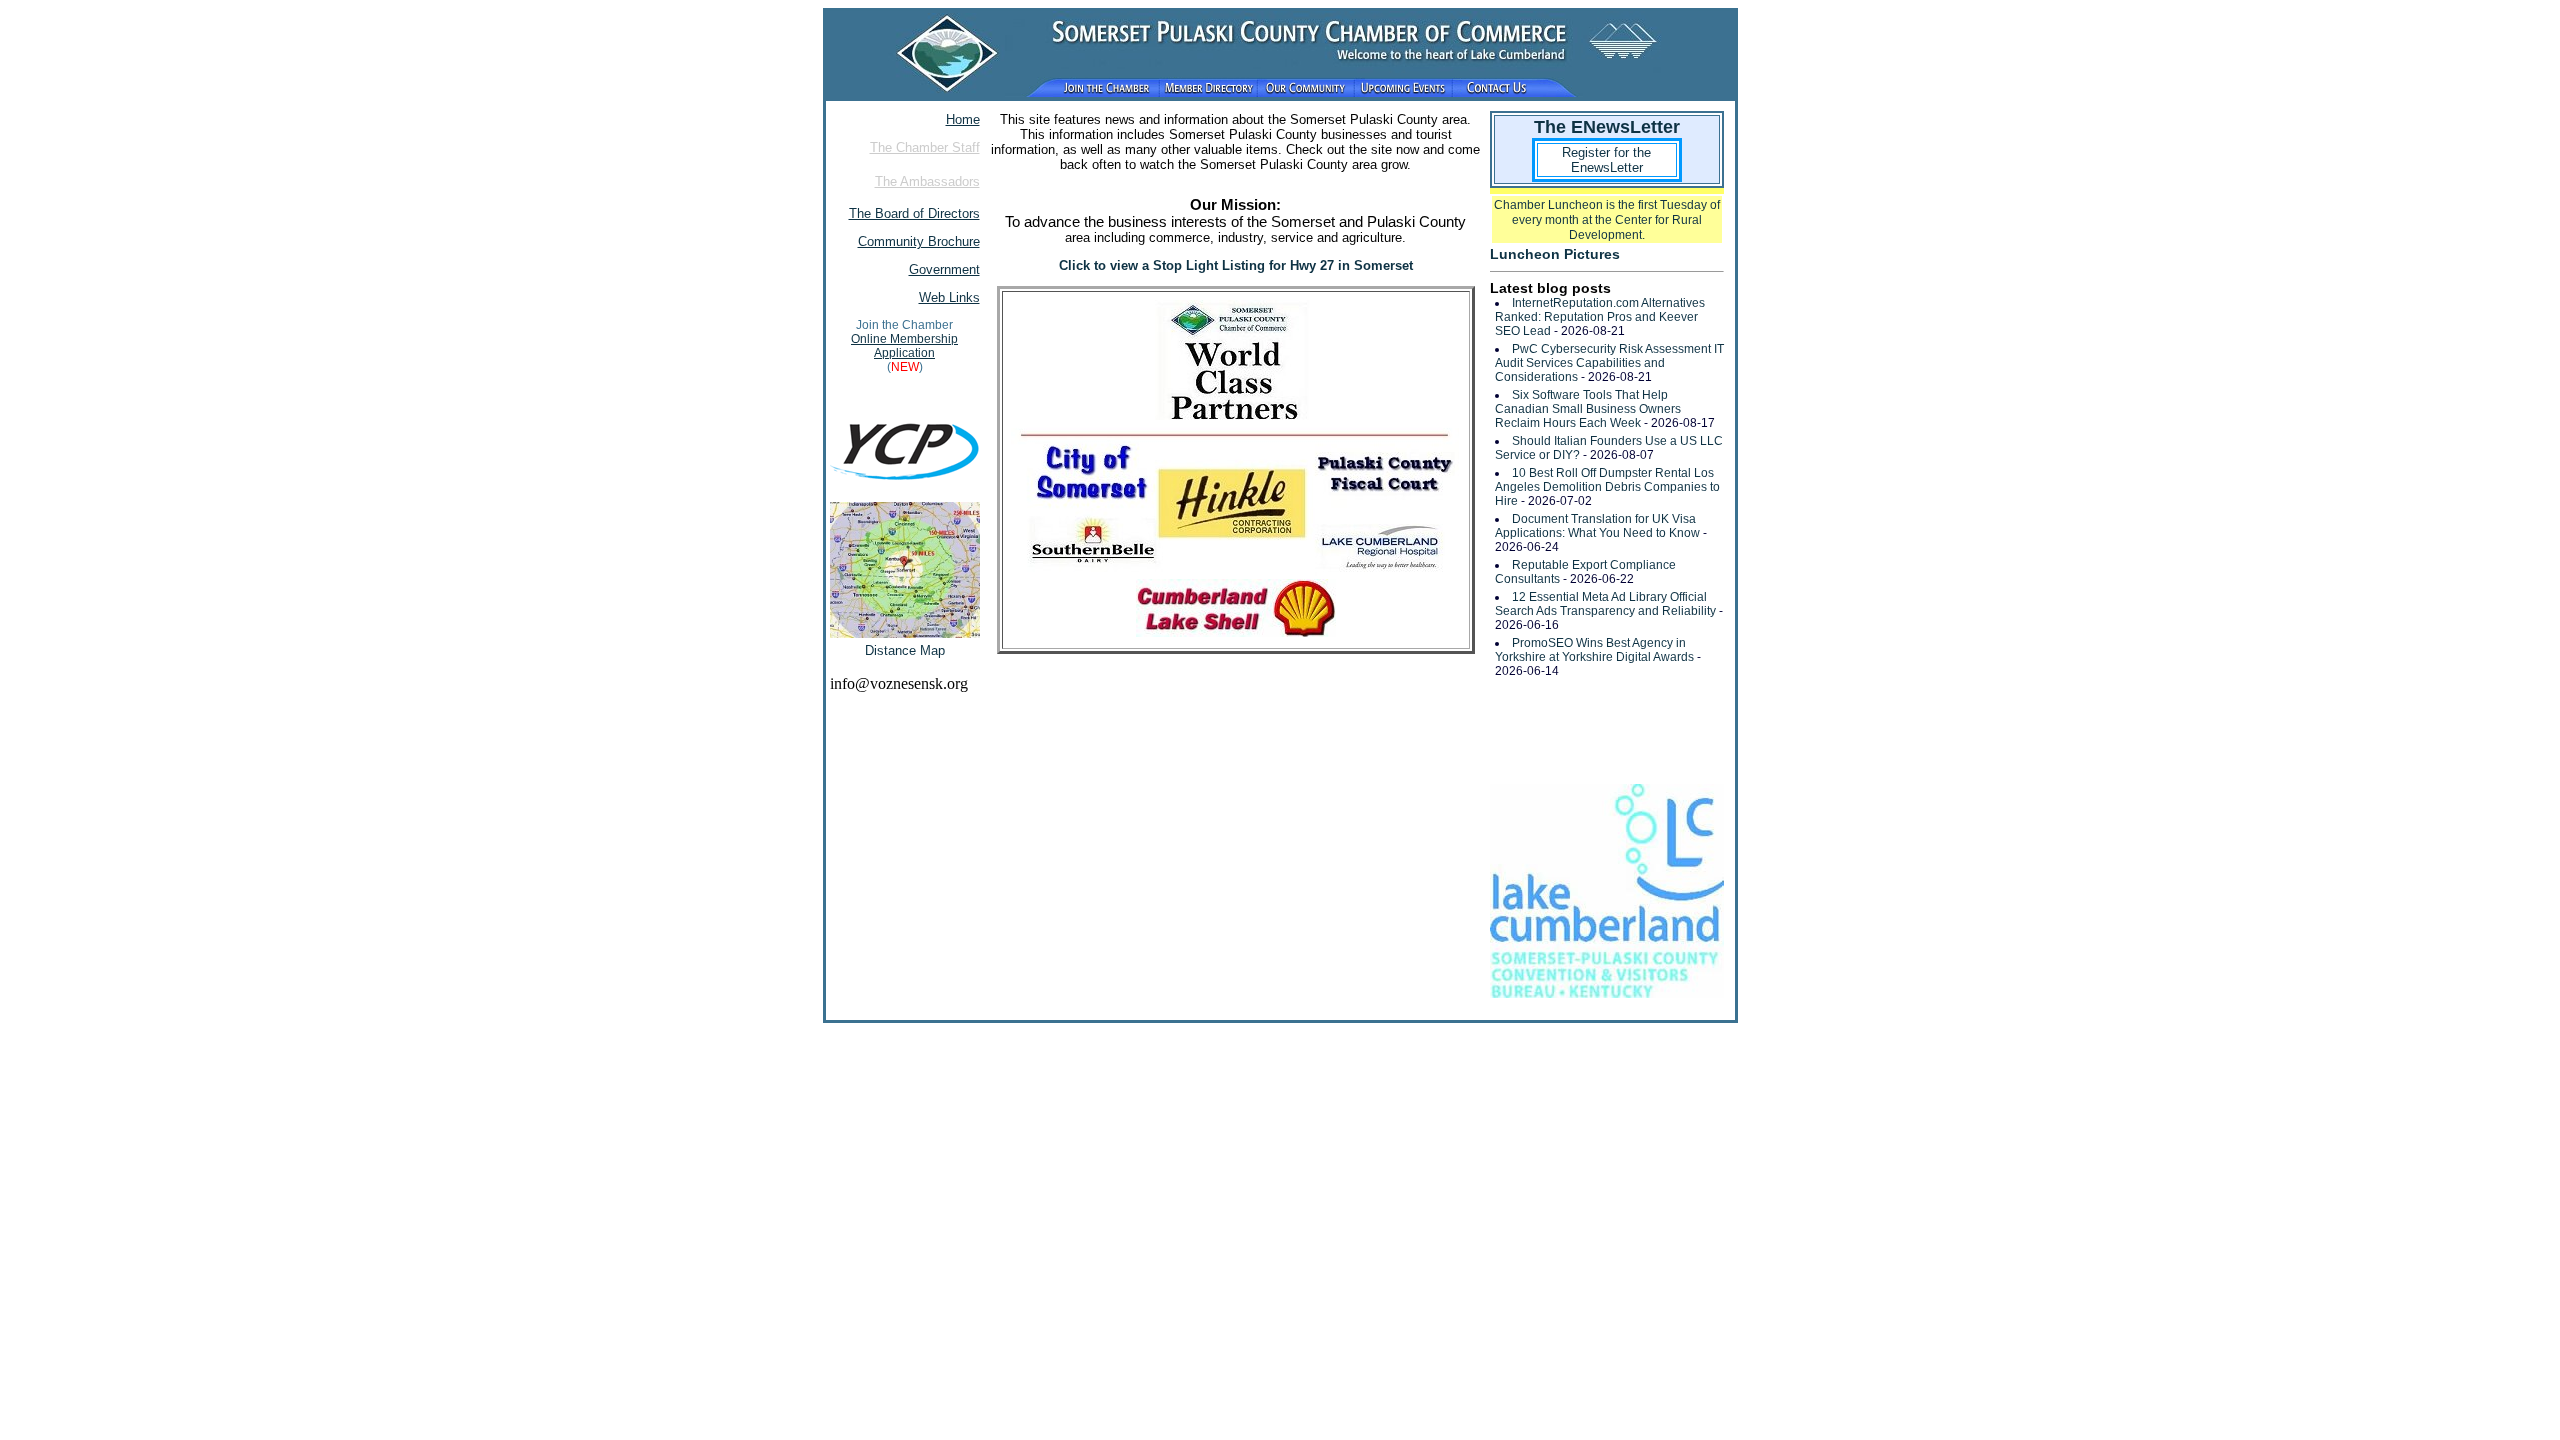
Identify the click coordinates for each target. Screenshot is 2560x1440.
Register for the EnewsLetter (1606, 160)
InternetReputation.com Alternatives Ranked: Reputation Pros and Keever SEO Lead (1600, 317)
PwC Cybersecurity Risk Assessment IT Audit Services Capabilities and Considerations (1609, 363)
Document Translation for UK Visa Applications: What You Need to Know (1597, 526)
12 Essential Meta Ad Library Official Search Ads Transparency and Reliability (1605, 604)
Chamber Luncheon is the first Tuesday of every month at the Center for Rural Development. (1607, 220)
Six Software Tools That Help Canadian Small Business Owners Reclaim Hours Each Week (1588, 409)
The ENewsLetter (1607, 127)
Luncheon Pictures (1555, 254)
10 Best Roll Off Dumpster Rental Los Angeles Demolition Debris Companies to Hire (1607, 487)
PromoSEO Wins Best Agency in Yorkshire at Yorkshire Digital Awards (1594, 650)
